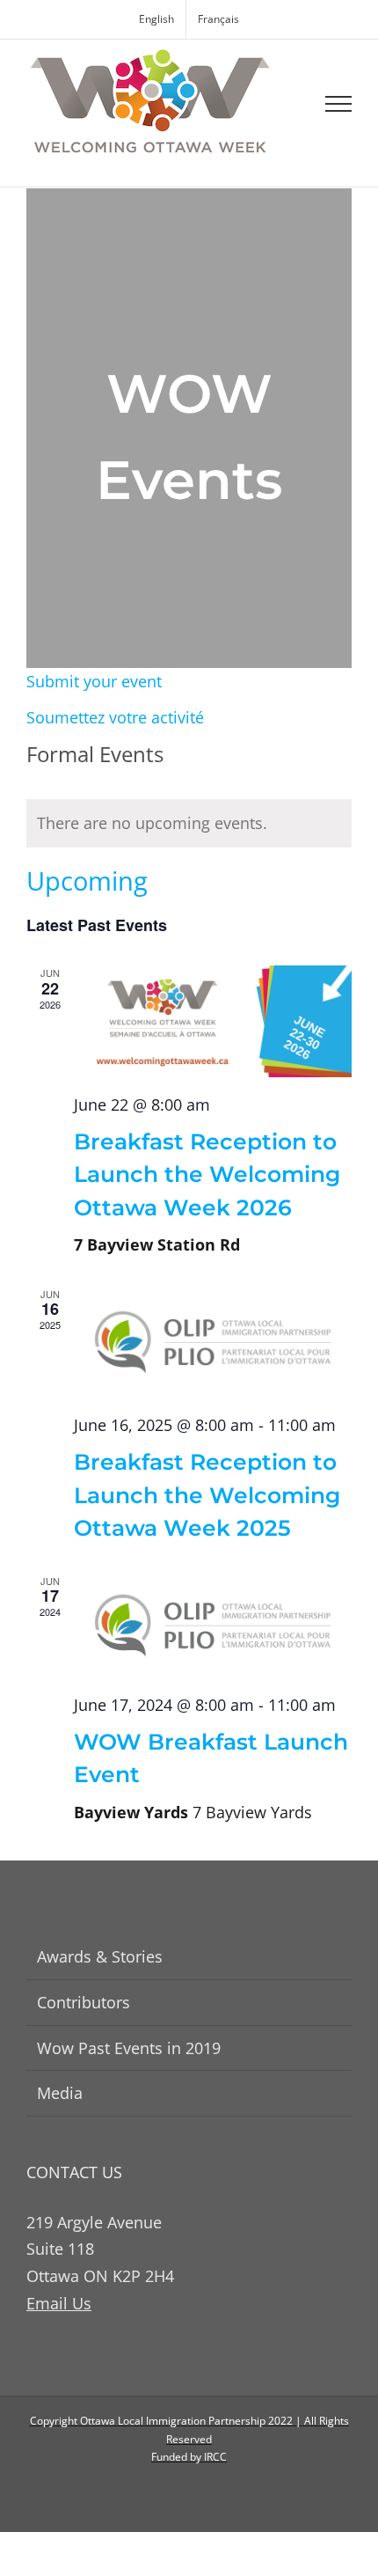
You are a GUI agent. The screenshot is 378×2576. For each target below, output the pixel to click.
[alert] (189, 823)
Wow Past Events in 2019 (129, 2048)
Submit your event (94, 681)
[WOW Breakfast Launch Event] (213, 1626)
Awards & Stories (100, 1956)
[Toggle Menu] (339, 104)
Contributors (84, 2002)
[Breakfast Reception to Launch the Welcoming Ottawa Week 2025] (213, 1343)
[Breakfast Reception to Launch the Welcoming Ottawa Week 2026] (213, 1021)
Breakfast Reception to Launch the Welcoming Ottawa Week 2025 (207, 1495)
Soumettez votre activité (115, 717)
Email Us (59, 2303)
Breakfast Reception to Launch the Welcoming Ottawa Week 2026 (207, 1174)
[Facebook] (174, 2493)
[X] (204, 2493)
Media (60, 2093)
